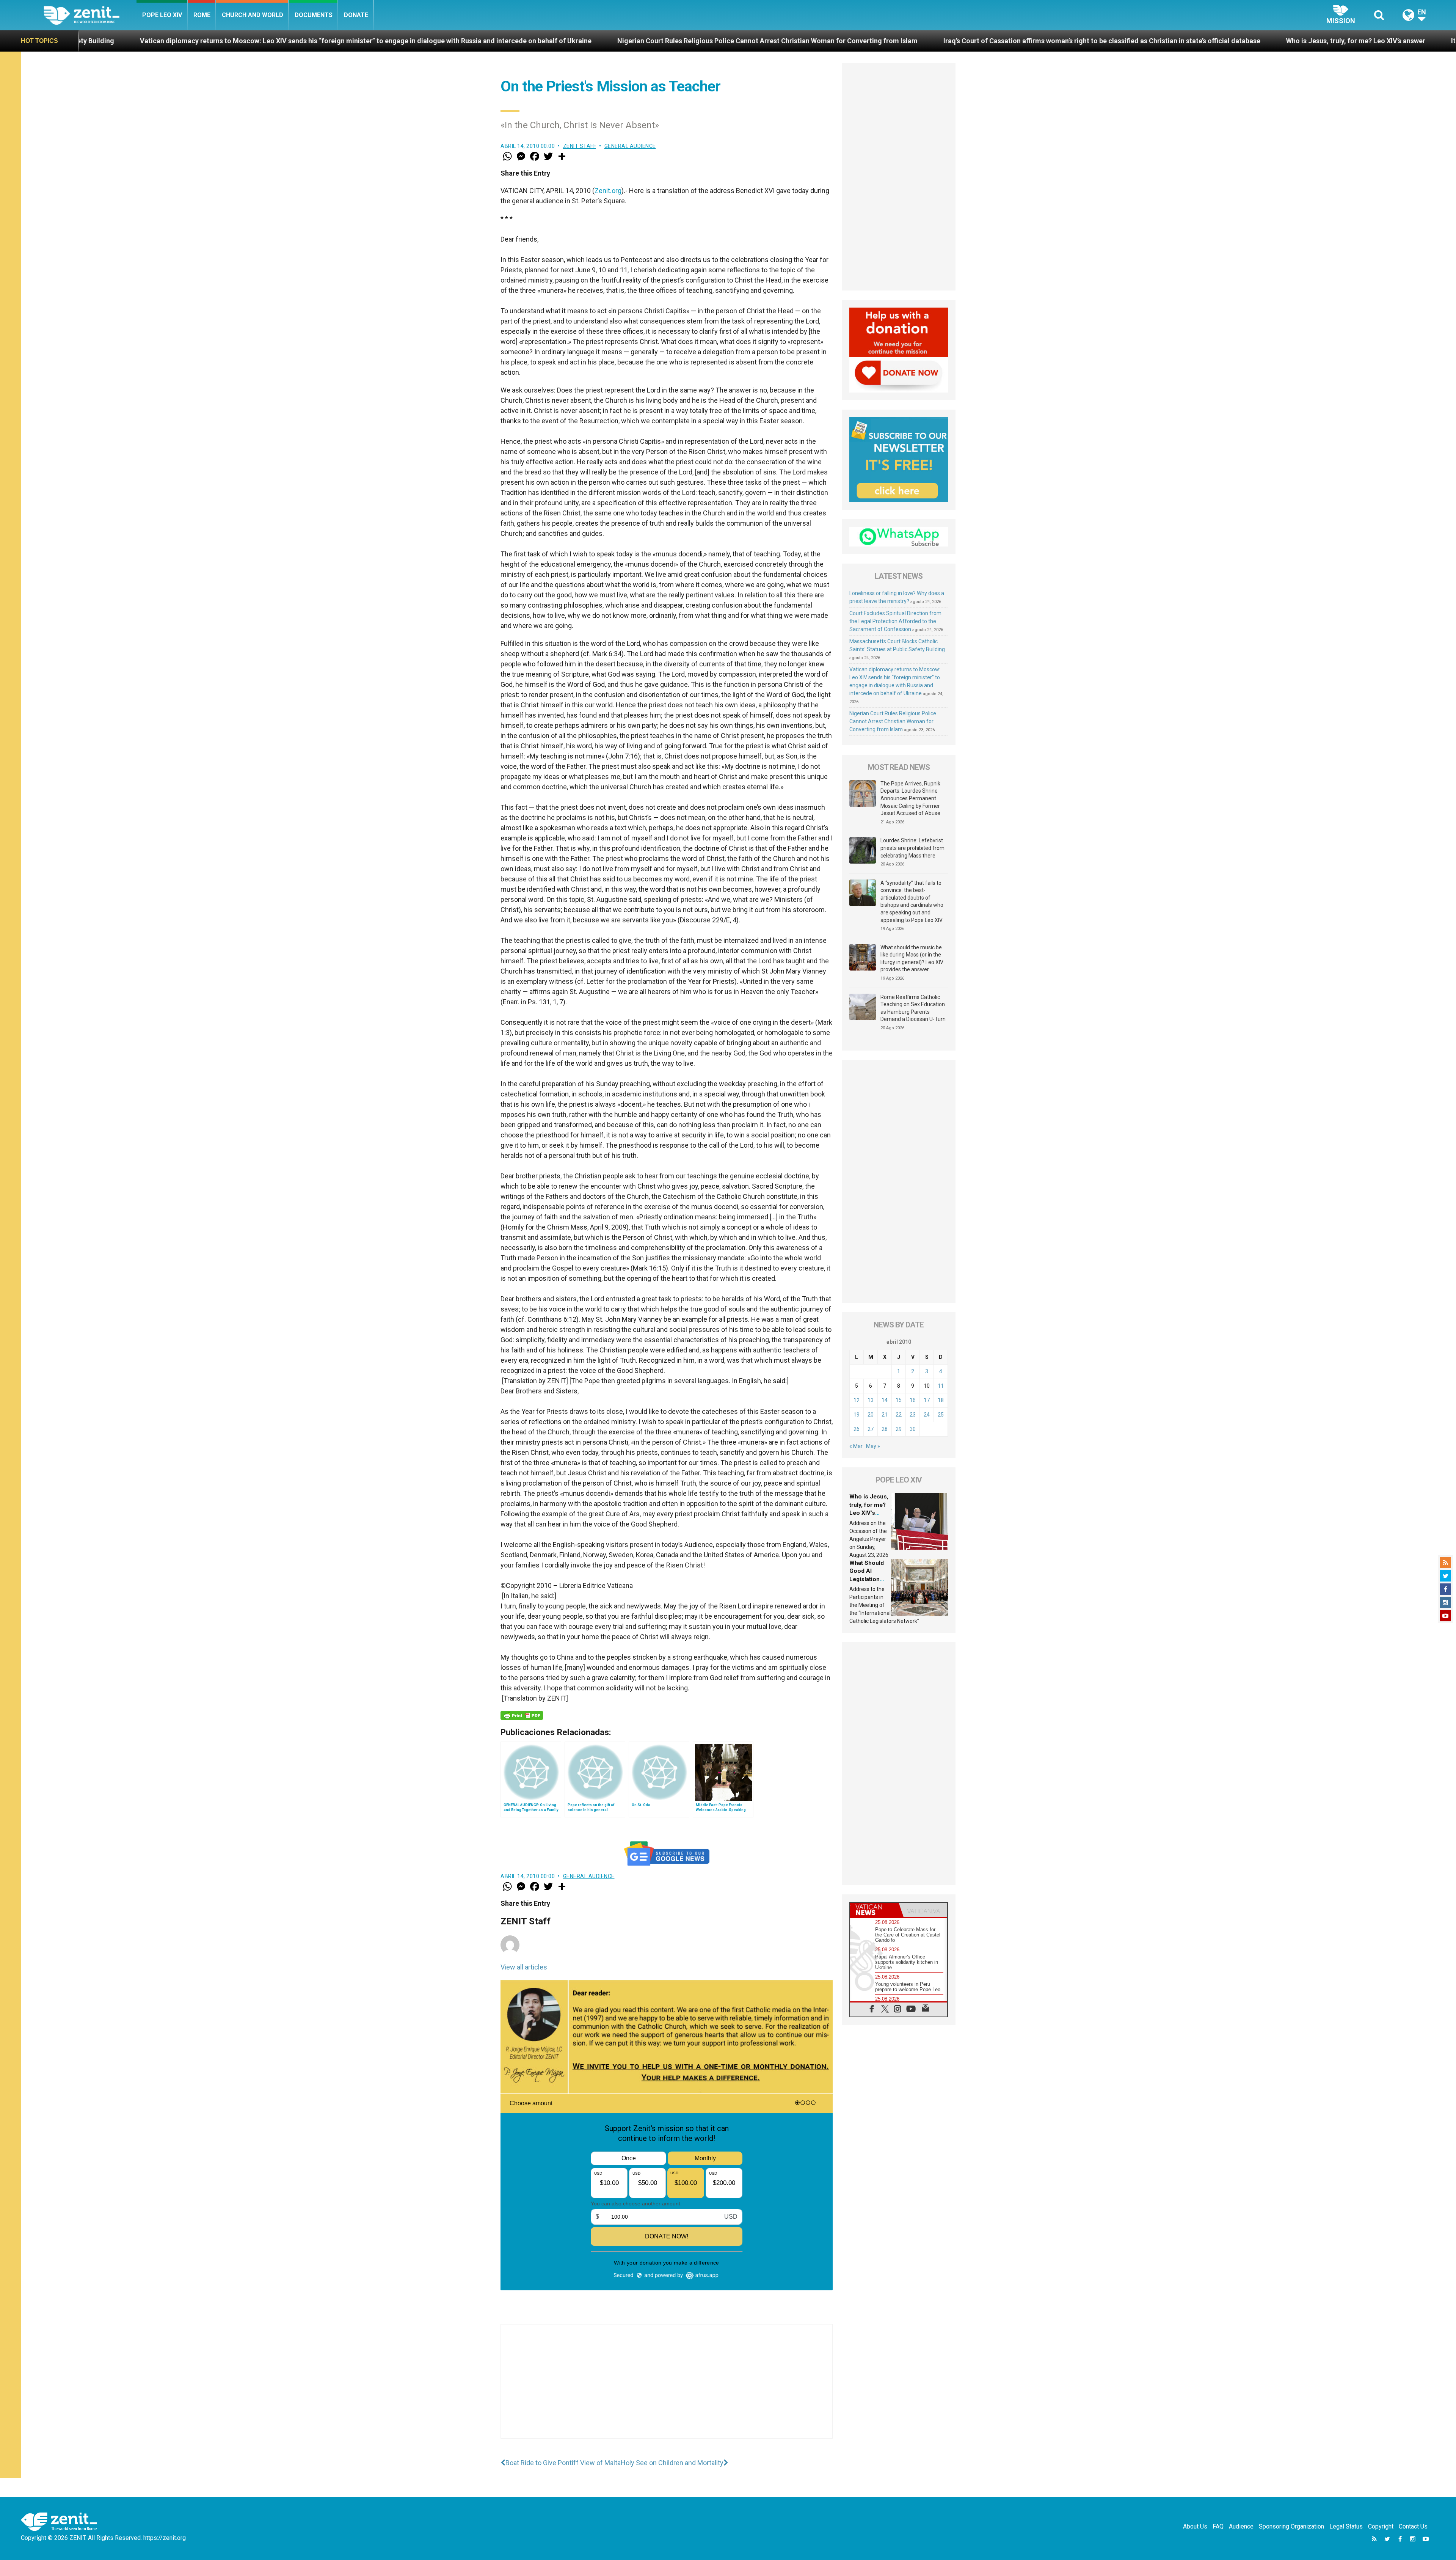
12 (857, 1400)
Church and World (253, 15)
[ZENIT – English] (90, 15)
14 (885, 1400)
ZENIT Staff (580, 146)
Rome (202, 15)
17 (927, 1400)
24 (927, 1415)
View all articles (524, 1967)
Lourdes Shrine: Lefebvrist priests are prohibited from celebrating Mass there (912, 848)
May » (873, 1446)
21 (885, 1415)
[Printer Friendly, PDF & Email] (522, 1715)
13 (871, 1400)
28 (885, 1429)
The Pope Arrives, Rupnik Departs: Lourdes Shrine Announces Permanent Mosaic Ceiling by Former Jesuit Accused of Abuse (910, 798)
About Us (1195, 2526)
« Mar (856, 1446)
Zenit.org (608, 191)
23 (913, 1415)
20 (871, 1415)
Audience (1241, 2526)
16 (913, 1400)
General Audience (630, 146)
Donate (356, 15)
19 (857, 1415)
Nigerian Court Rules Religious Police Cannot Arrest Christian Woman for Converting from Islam (278, 41)
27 (871, 1429)
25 (941, 1415)
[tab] (874, 1910)
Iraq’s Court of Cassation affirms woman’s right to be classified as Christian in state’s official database (613, 41)
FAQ (1218, 2526)
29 (899, 1429)
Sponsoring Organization (1291, 2526)
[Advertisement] (667, 2389)
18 (941, 1400)
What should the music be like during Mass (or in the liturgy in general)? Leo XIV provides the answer (912, 959)
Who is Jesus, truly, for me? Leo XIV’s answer (867, 41)
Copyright (1381, 2526)
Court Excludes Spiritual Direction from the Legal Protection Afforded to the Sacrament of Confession (895, 621)
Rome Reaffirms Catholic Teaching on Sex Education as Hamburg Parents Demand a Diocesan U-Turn (913, 1008)
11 (941, 1386)
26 (857, 1429)
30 (913, 1429)
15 (899, 1400)
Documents (314, 15)
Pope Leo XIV (162, 15)
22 (899, 1415)
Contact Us (1413, 2526)
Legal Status (1346, 2526)
